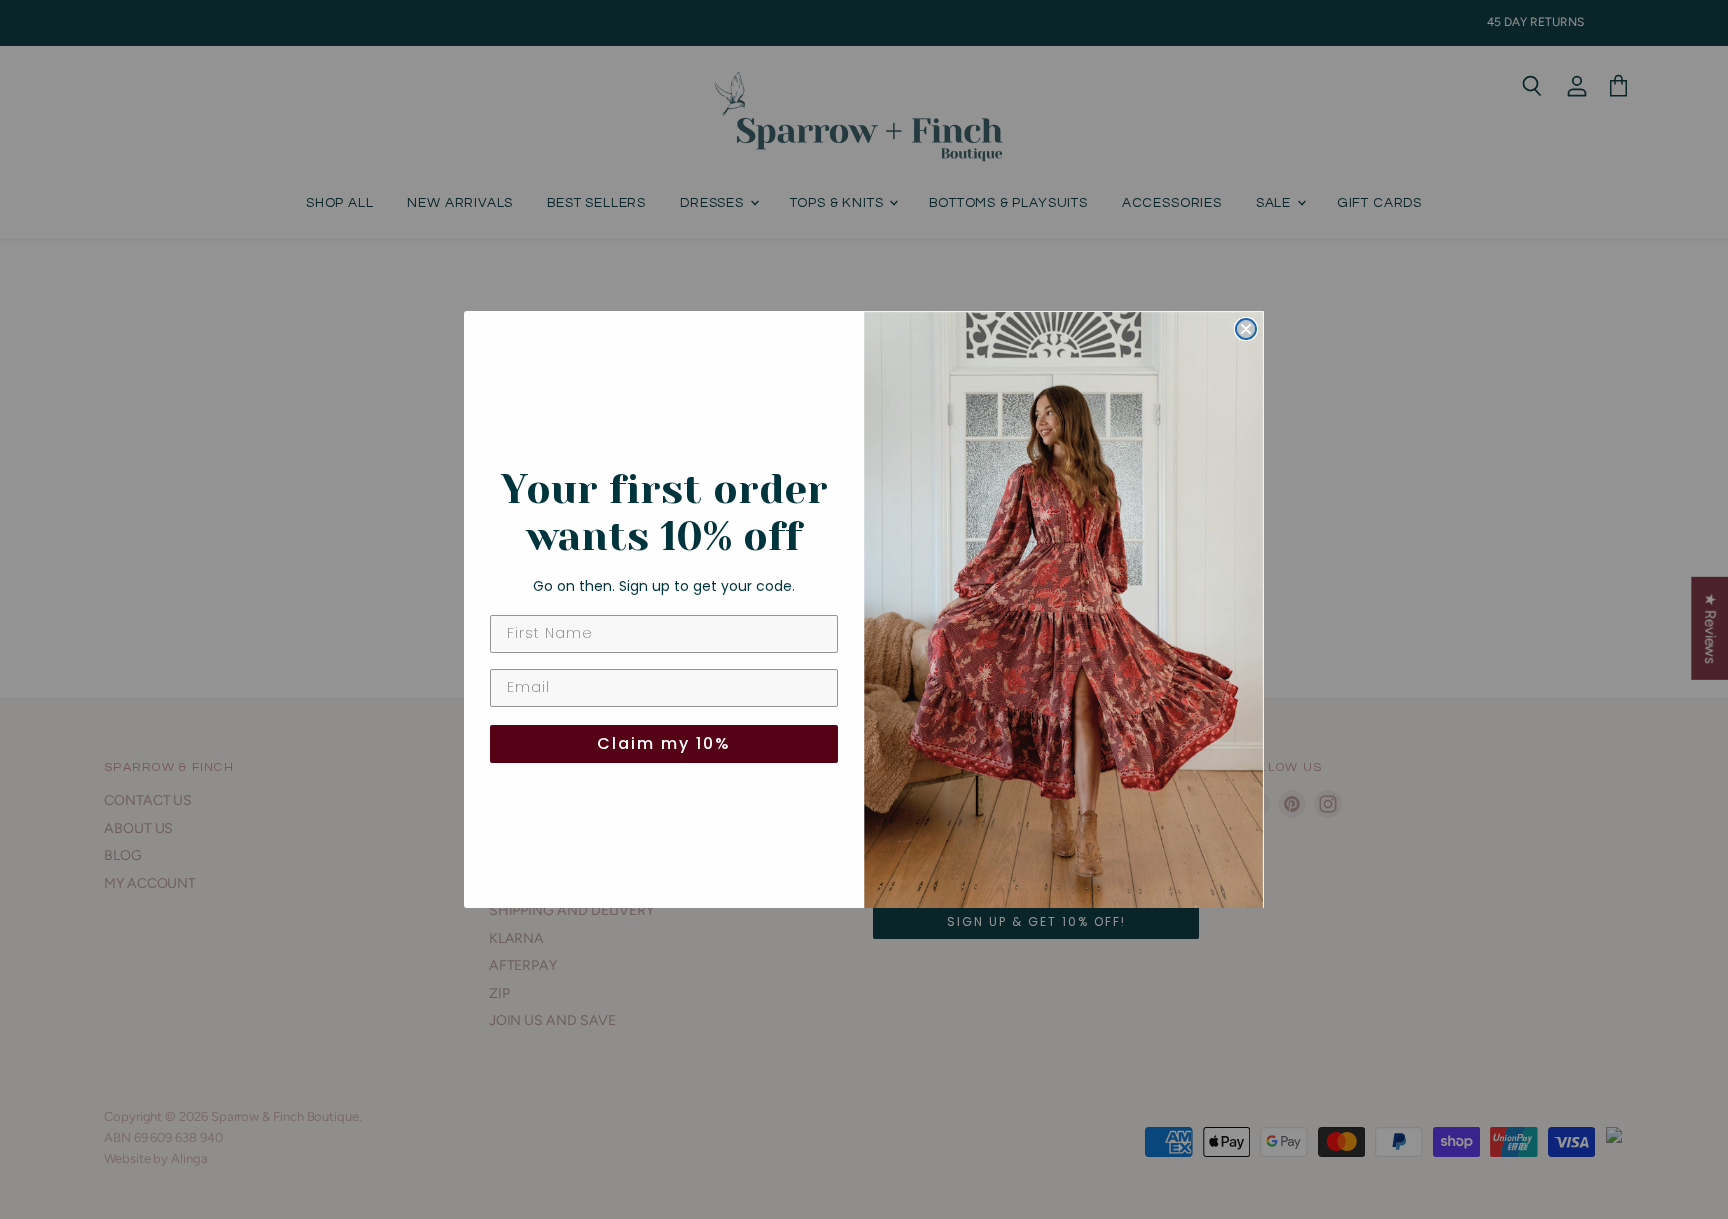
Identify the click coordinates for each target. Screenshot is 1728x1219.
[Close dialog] (1246, 329)
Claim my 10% (664, 743)
